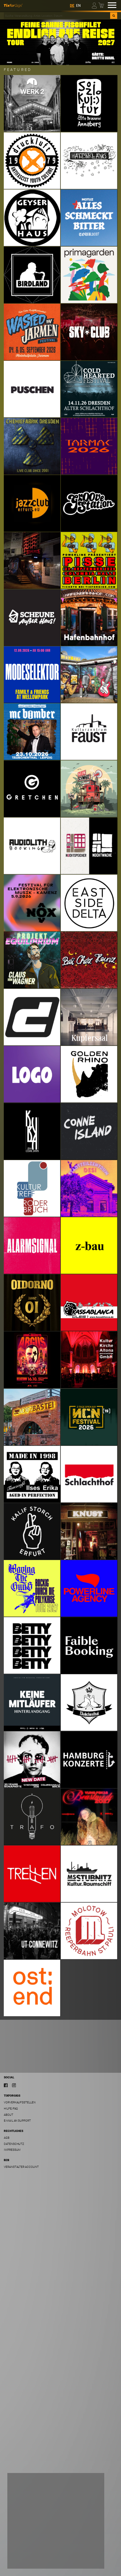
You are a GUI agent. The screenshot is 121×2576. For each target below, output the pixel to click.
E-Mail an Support (17, 2121)
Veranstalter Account (21, 2167)
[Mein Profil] (95, 5)
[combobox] (57, 16)
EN (78, 6)
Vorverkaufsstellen (20, 2102)
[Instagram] (14, 2085)
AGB (7, 2138)
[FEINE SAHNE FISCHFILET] (60, 42)
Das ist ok (87, 2560)
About (9, 2115)
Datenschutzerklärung (29, 2548)
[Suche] (114, 16)
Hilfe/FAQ (11, 2109)
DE (72, 6)
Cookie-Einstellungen (30, 2560)
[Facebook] (6, 2085)
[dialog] (56, 2521)
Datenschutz (14, 2144)
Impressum (12, 2150)
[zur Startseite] (13, 5)
